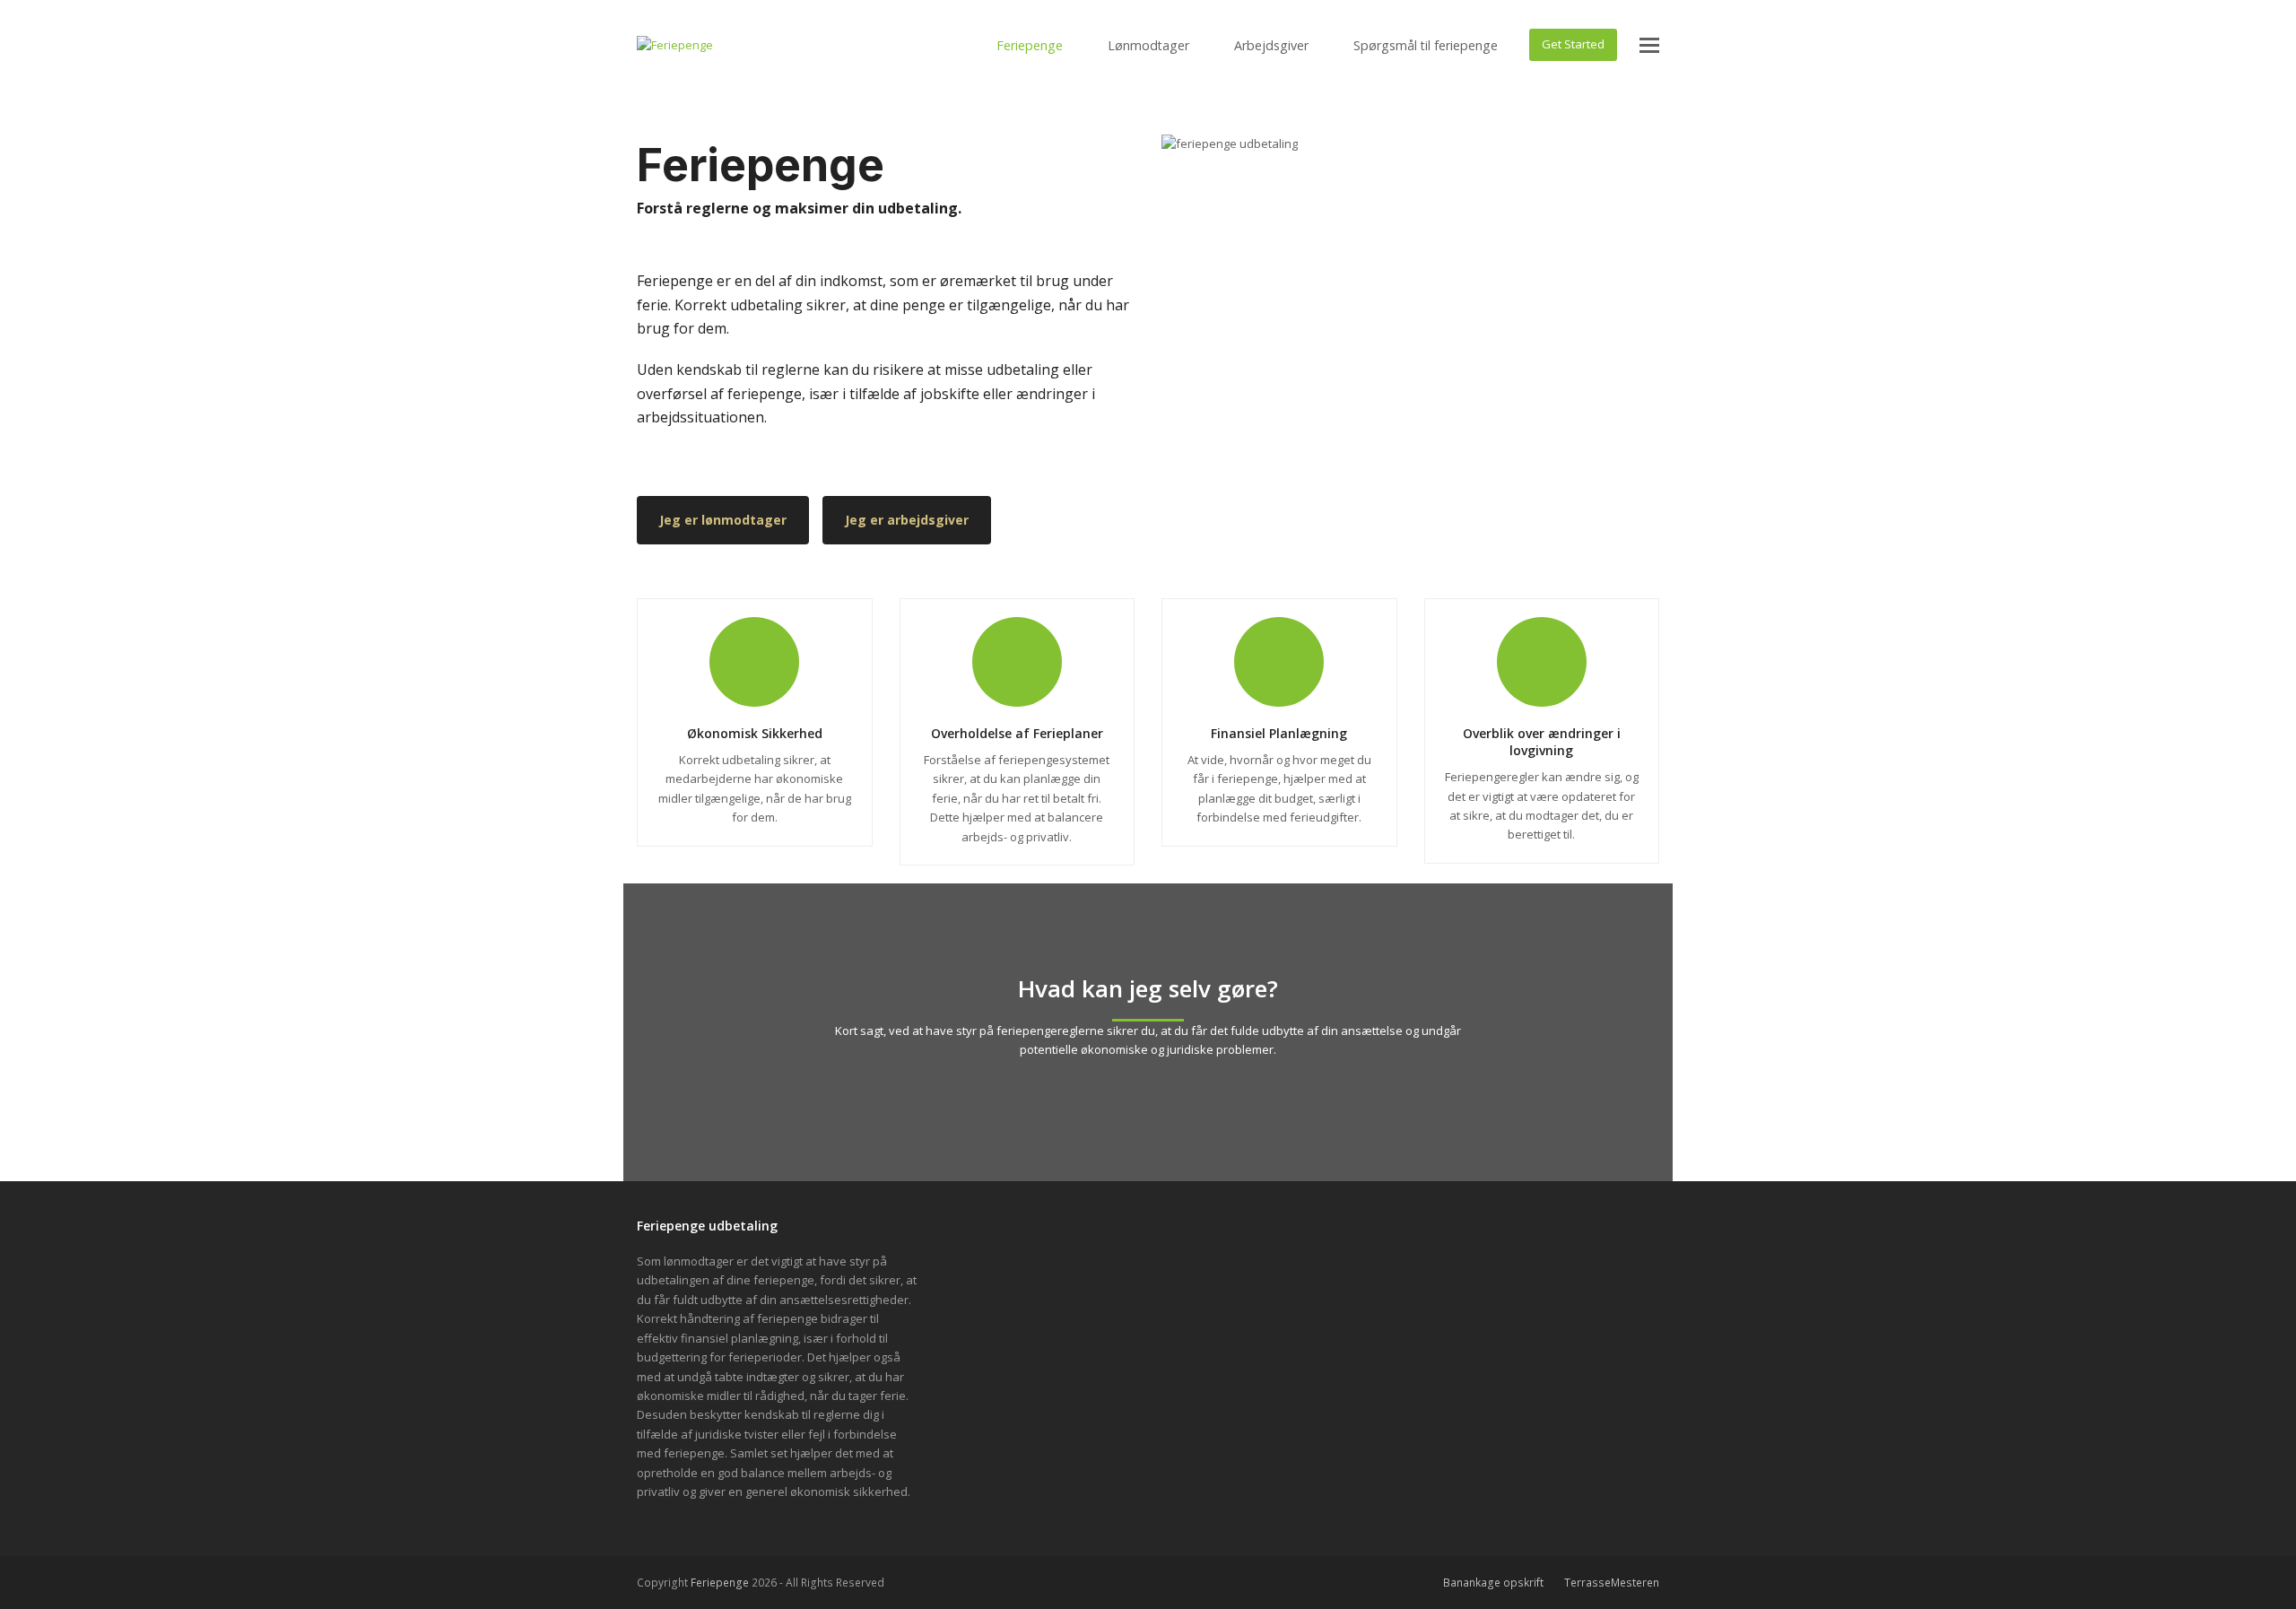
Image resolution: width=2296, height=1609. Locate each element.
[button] (1649, 45)
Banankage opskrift (1493, 1583)
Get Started (1573, 44)
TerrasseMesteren (1612, 1583)
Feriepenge (720, 1583)
